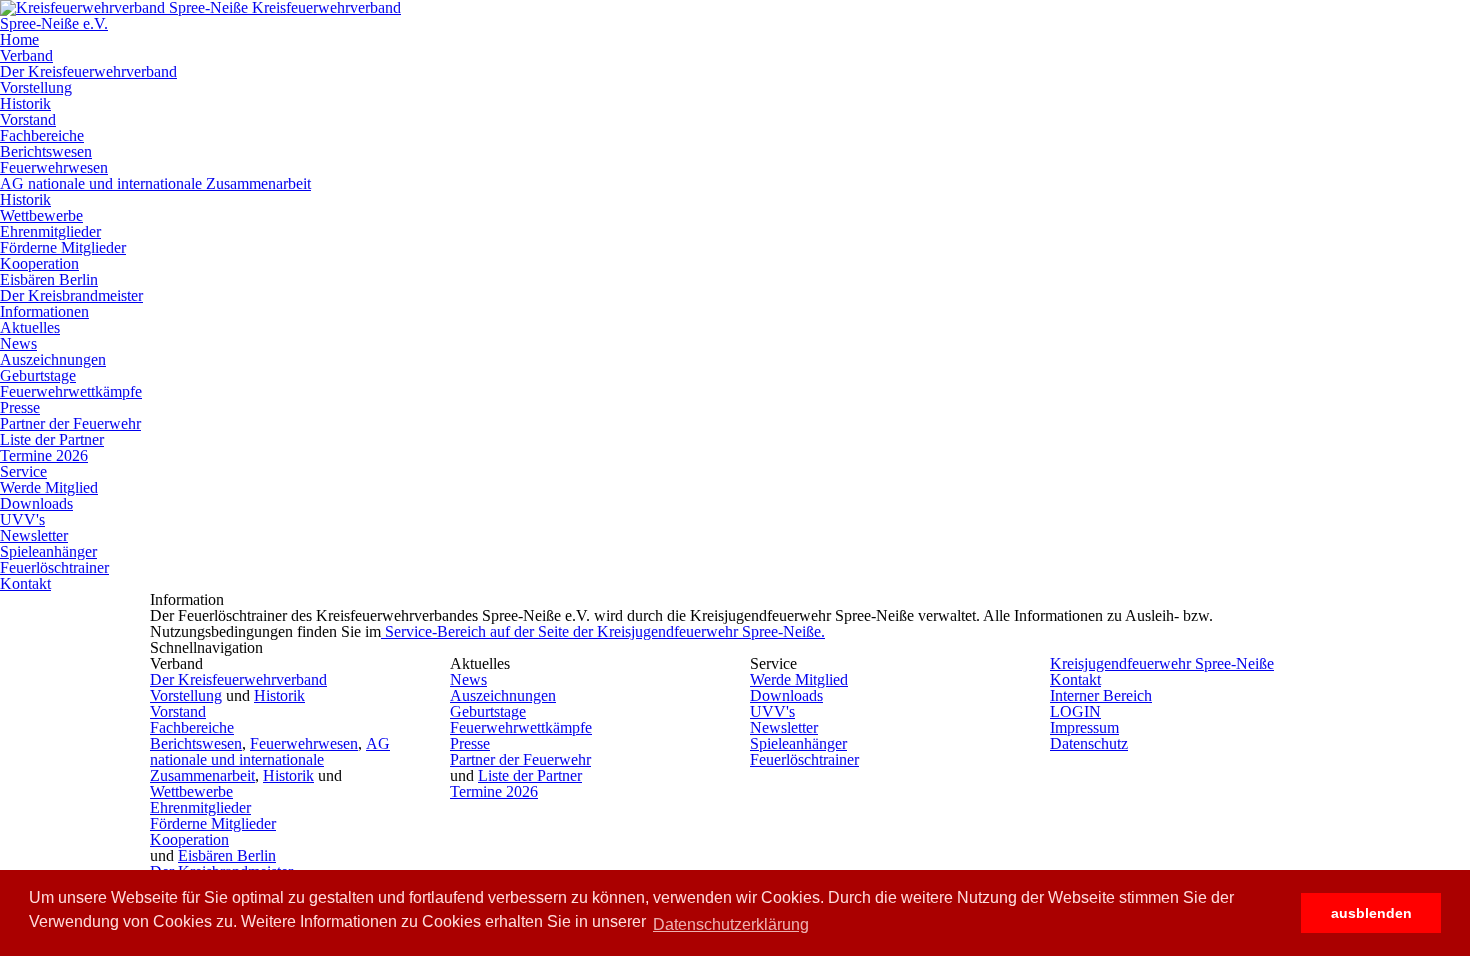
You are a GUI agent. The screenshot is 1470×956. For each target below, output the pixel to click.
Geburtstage (38, 375)
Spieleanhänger (48, 551)
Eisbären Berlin (49, 279)
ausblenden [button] (1371, 913)
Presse (20, 407)
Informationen (44, 311)
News (18, 343)
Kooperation (39, 263)
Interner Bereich (1101, 695)
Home (19, 39)
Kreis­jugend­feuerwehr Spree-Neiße (1162, 663)
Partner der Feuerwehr (70, 423)
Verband (26, 55)
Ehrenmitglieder (50, 231)
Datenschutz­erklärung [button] (731, 924)
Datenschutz (1089, 743)
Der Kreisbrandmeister (71, 295)
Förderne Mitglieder (63, 247)
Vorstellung (36, 87)
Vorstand (28, 119)
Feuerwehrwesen (54, 167)
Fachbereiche (42, 135)
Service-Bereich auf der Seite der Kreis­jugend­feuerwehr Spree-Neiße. (603, 631)
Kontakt (25, 583)
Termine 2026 (44, 455)
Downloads (36, 503)
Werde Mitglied (49, 487)
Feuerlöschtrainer (54, 567)
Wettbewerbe (41, 215)
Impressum (1084, 727)
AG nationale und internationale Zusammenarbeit (155, 183)
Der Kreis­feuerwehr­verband (88, 71)
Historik (25, 103)
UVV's (22, 519)
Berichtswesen (46, 151)
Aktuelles (30, 327)
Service (23, 471)
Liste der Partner (52, 439)
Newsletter (34, 535)
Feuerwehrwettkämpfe (71, 391)
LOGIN (1075, 711)
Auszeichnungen (53, 359)
